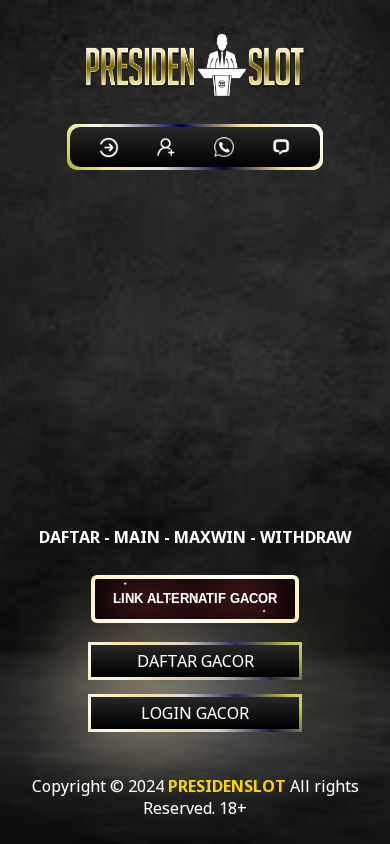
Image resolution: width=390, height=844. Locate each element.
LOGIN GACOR (195, 713)
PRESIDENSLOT (227, 786)
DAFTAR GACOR (195, 661)
